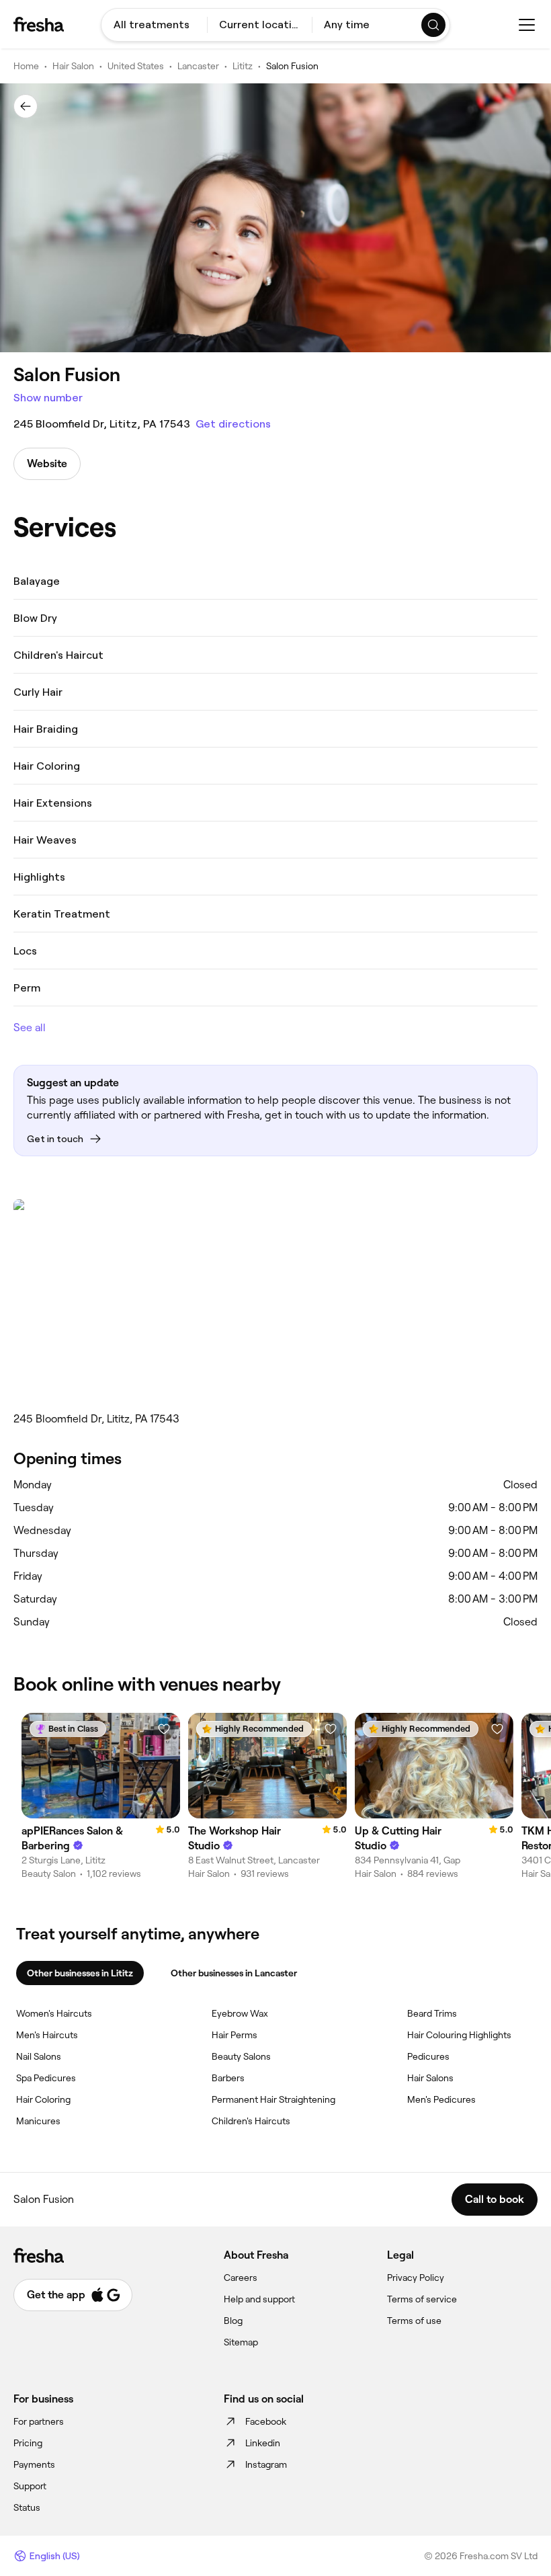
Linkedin (263, 2443)
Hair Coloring (43, 2099)
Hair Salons (430, 2078)
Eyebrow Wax (240, 2013)
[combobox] (154, 25)
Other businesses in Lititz (80, 1973)
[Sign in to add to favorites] (164, 1729)
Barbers (228, 2078)
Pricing (28, 2443)
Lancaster (198, 66)
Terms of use (414, 2321)
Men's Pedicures (441, 2099)
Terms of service (422, 2299)
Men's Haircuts (47, 2035)
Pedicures (428, 2056)
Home (26, 66)
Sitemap (241, 2342)
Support (30, 2486)
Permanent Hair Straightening (273, 2099)
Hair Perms (235, 2035)
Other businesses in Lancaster (234, 1973)
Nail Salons (39, 2056)
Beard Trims (432, 2013)
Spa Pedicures (46, 2078)
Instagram (266, 2464)
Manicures (38, 2121)
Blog (233, 2321)
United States (136, 66)
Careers (241, 2278)
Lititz (243, 66)
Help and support (259, 2299)
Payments (34, 2464)
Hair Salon (73, 66)
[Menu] (527, 25)
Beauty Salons (241, 2056)
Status (27, 2507)
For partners (39, 2421)
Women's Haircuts (54, 2013)
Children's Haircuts (251, 2121)
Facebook (266, 2421)
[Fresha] (39, 24)
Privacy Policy (416, 2278)
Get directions (233, 424)
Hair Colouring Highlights (459, 2035)
